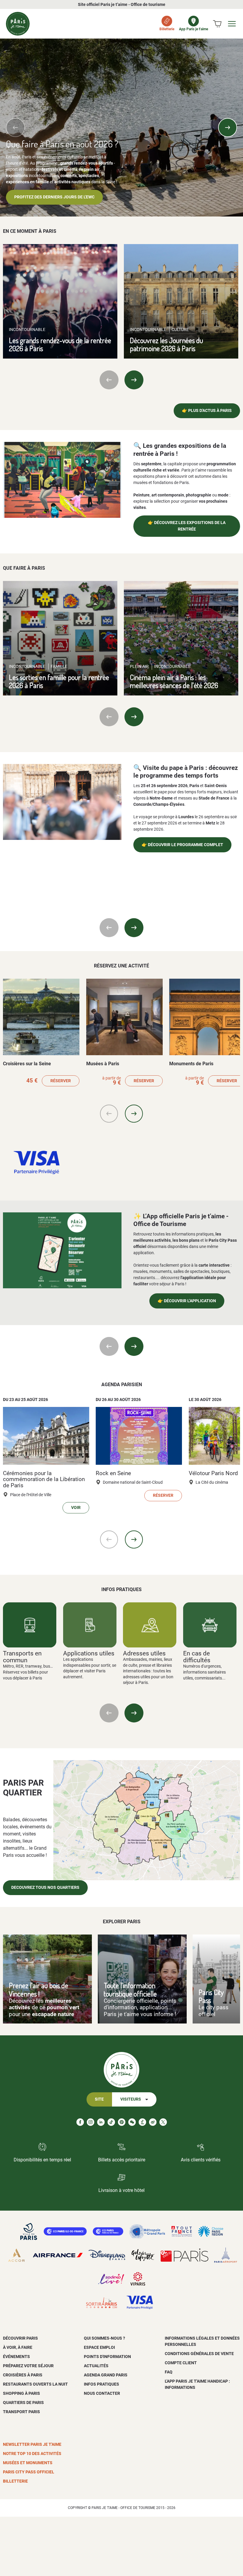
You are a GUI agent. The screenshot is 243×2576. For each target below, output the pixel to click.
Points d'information (107, 2357)
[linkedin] (101, 2122)
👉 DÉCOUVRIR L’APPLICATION (187, 1301)
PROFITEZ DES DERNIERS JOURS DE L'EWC (54, 197)
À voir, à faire (18, 2347)
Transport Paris (21, 2412)
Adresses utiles (144, 1653)
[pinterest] (122, 2122)
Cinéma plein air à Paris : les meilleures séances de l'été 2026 (174, 681)
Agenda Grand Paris (106, 2375)
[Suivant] (228, 128)
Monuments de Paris (191, 1064)
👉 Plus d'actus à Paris (207, 411)
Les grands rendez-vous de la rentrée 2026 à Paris (60, 344)
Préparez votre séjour (28, 2366)
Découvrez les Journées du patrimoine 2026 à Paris (166, 344)
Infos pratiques (101, 2384)
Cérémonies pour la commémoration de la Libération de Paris (44, 1479)
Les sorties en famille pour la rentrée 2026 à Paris (59, 681)
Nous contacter (102, 2393)
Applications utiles (89, 1653)
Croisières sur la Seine (27, 1064)
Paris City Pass (211, 1996)
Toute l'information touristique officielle (130, 1989)
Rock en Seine (113, 1473)
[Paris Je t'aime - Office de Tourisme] (18, 24)
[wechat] (132, 2122)
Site (99, 2099)
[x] (163, 2122)
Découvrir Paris (20, 2338)
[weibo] (153, 2122)
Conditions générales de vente (199, 2354)
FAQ (169, 2372)
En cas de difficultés (197, 1657)
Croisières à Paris (23, 2375)
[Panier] (217, 24)
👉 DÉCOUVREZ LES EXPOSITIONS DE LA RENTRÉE (187, 526)
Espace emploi (99, 2347)
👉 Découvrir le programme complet (182, 845)
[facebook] (80, 2122)
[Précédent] (15, 128)
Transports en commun (22, 1657)
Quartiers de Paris (23, 2403)
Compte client (181, 2363)
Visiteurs (131, 2099)
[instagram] (91, 2122)
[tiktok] (111, 2122)
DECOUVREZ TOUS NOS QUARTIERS (45, 1888)
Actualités (96, 2366)
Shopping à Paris (21, 2393)
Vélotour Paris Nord (213, 1473)
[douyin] (142, 2122)
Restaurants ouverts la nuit (35, 2384)
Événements (16, 2357)
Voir (76, 1508)
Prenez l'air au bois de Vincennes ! (39, 1989)
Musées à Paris (103, 1064)
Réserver (61, 1081)
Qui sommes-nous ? (104, 2338)
